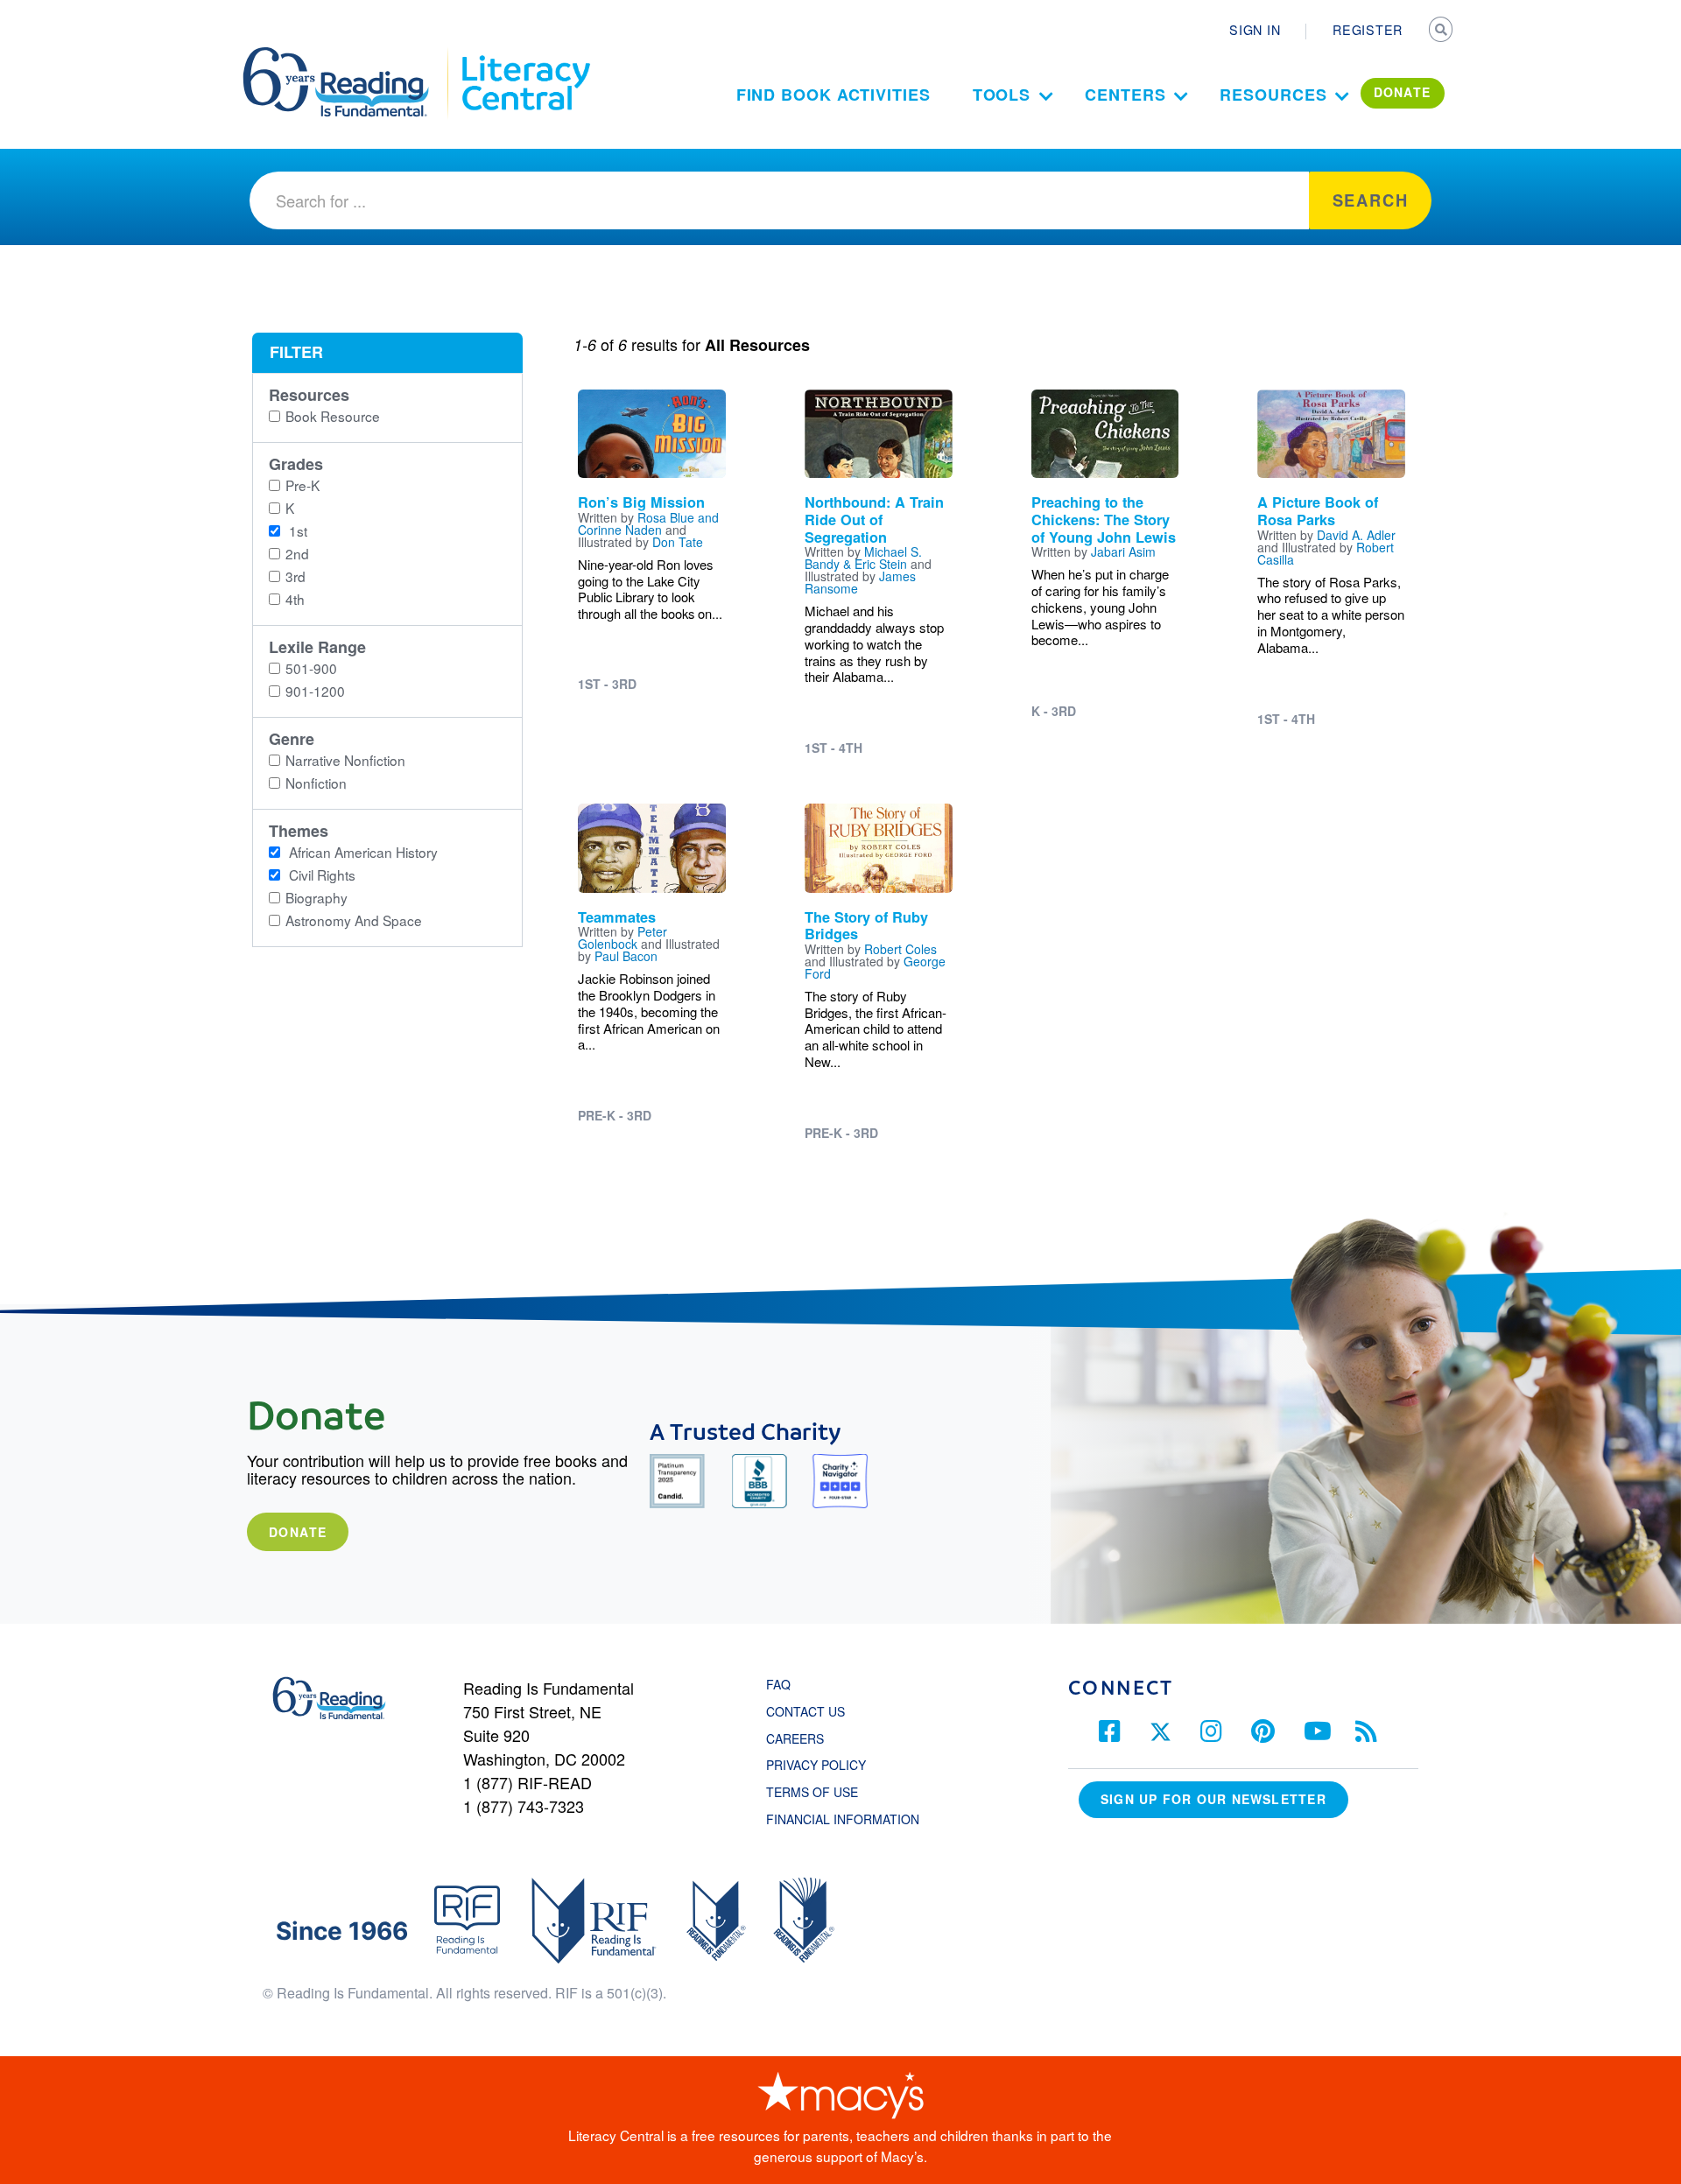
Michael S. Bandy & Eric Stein (863, 558)
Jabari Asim (1123, 551)
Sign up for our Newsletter (1213, 1799)
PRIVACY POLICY (816, 1765)
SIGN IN (1255, 30)
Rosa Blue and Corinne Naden (648, 523)
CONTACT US (811, 1711)
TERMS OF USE (821, 1792)
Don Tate (678, 542)
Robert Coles (900, 949)
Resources (1273, 95)
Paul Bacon (626, 956)
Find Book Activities (833, 95)
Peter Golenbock (622, 938)
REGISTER (1368, 30)
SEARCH (1442, 32)
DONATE (1403, 92)
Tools (1002, 95)
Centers (1125, 95)
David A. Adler (1356, 535)
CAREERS (795, 1738)
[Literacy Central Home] (525, 55)
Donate (298, 1532)
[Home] (348, 55)
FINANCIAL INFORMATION (843, 1819)
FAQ (778, 1684)
